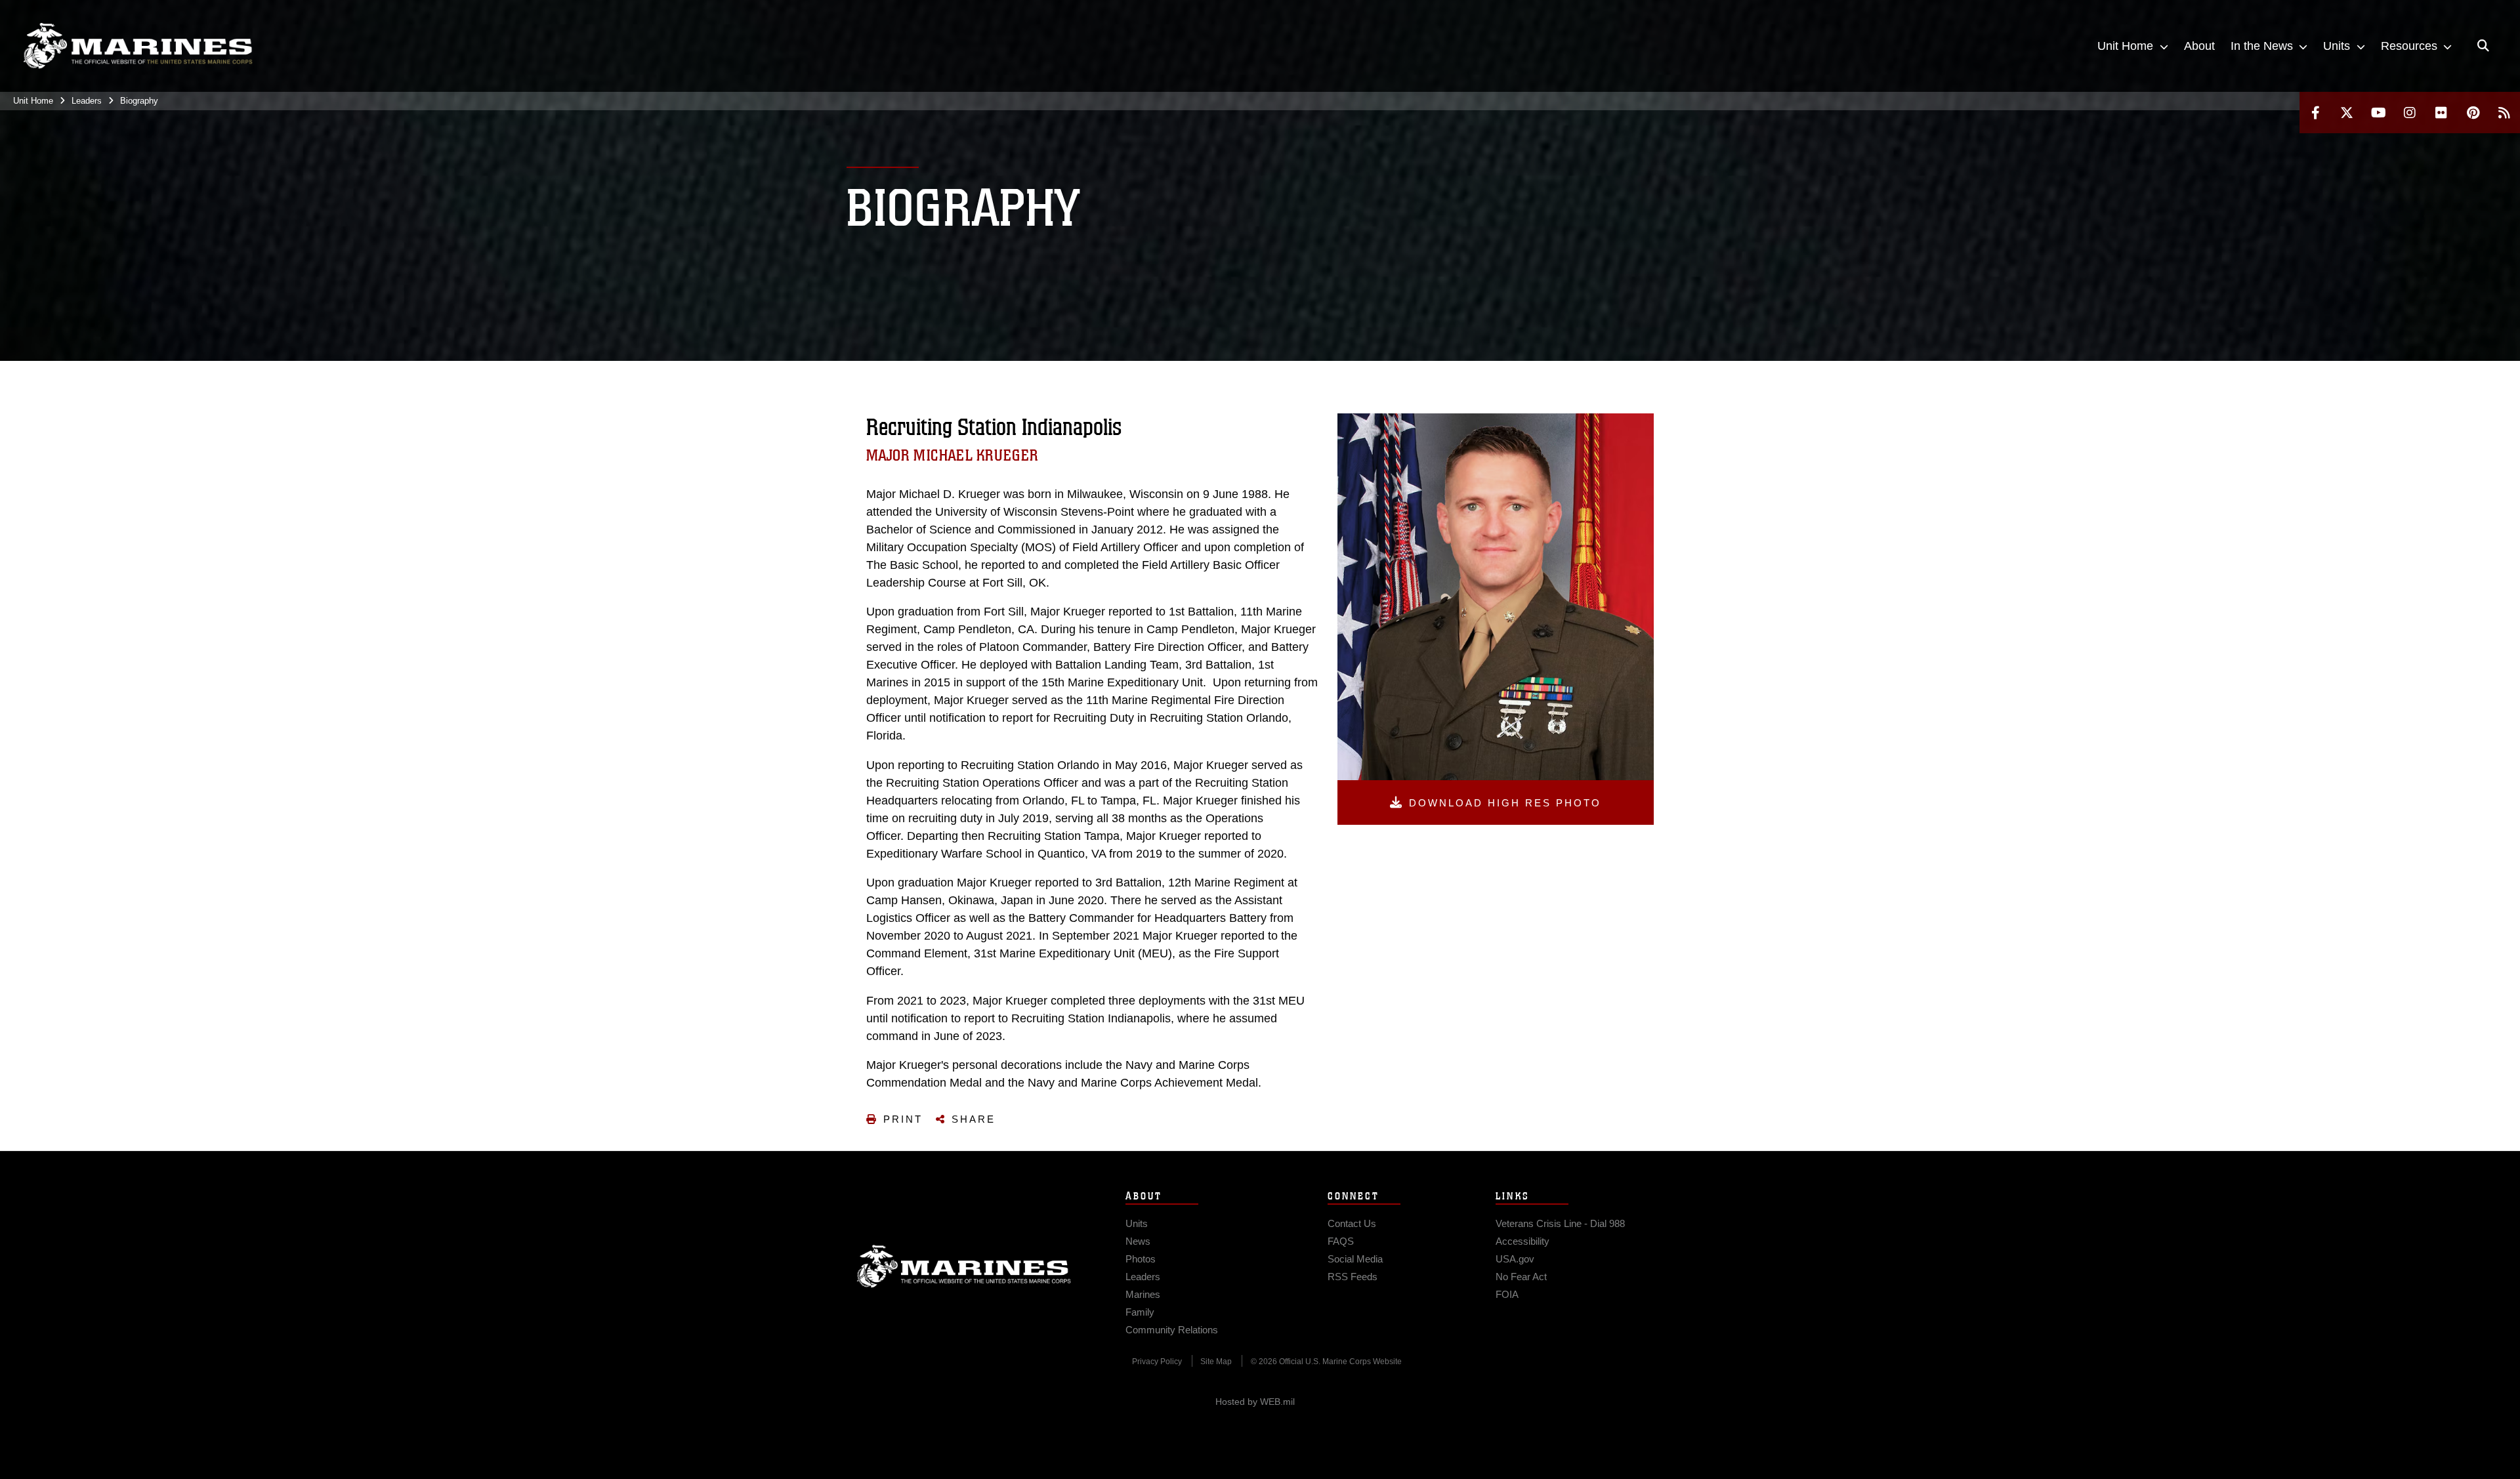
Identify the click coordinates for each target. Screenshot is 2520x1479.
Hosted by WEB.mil (1255, 1402)
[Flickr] (2441, 113)
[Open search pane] (2483, 46)
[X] (2347, 113)
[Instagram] (2410, 113)
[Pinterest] (2473, 113)
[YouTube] (2378, 113)
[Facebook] (2315, 113)
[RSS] (2504, 113)
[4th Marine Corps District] (138, 46)
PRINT (903, 1119)
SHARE (974, 1119)
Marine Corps (964, 1266)
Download (1505, 803)
